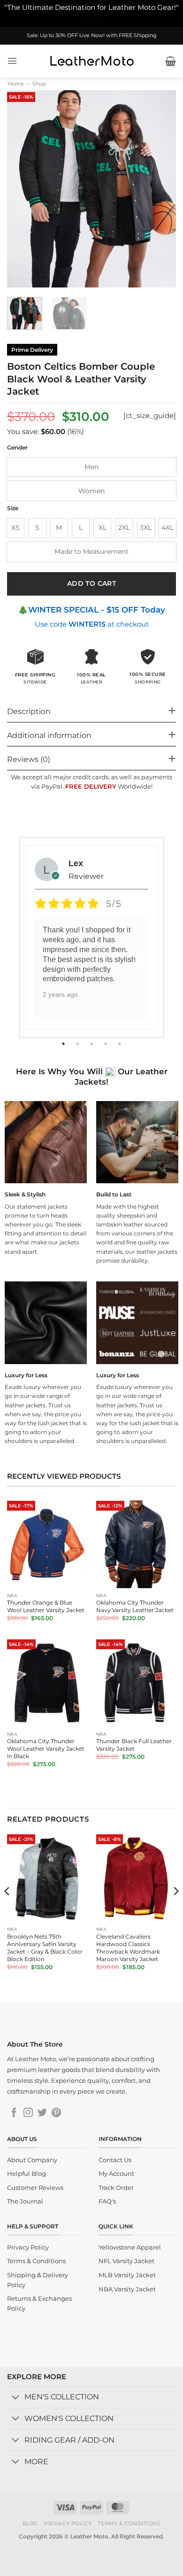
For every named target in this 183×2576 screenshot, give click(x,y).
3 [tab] (92, 1044)
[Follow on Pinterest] (56, 2113)
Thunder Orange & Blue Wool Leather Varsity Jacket (46, 1606)
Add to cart (92, 583)
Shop (39, 84)
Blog (30, 2523)
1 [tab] (64, 1044)
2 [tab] (78, 1044)
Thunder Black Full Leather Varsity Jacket (134, 1745)
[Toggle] (15, 2398)
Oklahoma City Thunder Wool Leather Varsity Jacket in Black (46, 1749)
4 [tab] (107, 1044)
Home (16, 84)
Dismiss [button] (92, 18)
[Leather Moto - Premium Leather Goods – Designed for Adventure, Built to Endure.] (91, 61)
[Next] (161, 189)
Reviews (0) (29, 759)
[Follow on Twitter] (42, 2113)
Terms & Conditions (129, 2523)
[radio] (91, 467)
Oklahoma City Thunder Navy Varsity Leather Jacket (135, 1606)
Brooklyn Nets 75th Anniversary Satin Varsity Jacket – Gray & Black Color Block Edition (45, 1948)
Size (13, 508)
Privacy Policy (68, 2523)
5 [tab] (121, 1044)
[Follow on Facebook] (14, 2113)
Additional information (49, 735)
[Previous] (22, 189)
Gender (17, 448)
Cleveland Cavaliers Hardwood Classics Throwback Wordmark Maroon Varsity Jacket (128, 1948)
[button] (12, 61)
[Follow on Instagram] (28, 2113)
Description (29, 711)
